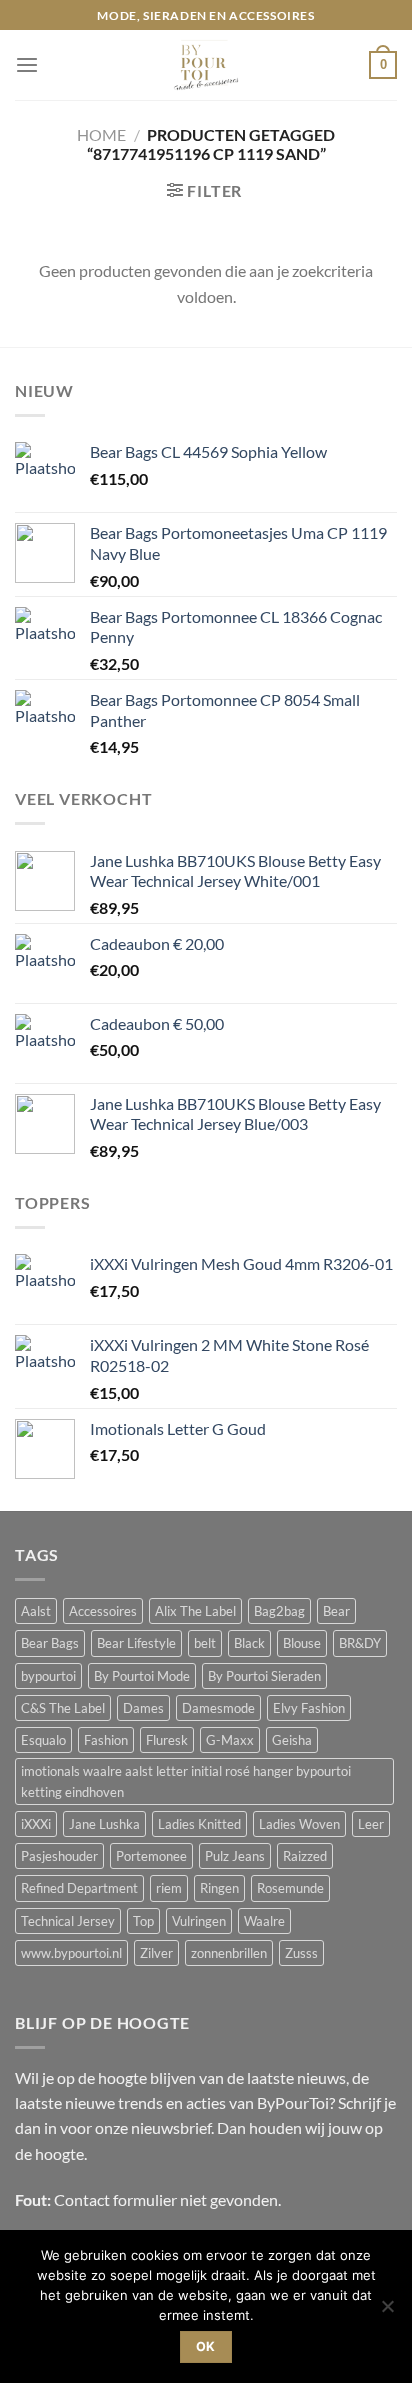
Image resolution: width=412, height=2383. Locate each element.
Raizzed (305, 1856)
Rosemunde (290, 1888)
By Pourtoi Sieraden (264, 1676)
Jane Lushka (104, 1824)
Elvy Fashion (309, 1708)
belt (205, 1643)
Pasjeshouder (59, 1856)
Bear (336, 1611)
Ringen (219, 1888)
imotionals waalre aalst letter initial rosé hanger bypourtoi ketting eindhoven (186, 1781)
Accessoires (103, 1611)
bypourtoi (48, 1676)
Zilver (156, 1953)
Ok (206, 2346)
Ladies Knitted (199, 1824)
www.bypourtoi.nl (71, 1953)
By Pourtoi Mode (142, 1676)
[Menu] (27, 65)
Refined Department (79, 1888)
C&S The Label (63, 1708)
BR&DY (360, 1643)
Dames (143, 1708)
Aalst (36, 1611)
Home (101, 134)
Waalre (264, 1921)
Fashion (106, 1740)
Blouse (302, 1643)
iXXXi (36, 1824)
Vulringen (199, 1921)
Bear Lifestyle (136, 1643)
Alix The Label (195, 1611)
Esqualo (43, 1740)
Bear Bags (50, 1643)
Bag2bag (279, 1611)
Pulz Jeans (235, 1856)
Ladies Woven (299, 1824)
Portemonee (151, 1856)
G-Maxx (230, 1740)
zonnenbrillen (229, 1953)
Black (249, 1643)
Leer (371, 1824)
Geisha (292, 1740)
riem (169, 1888)
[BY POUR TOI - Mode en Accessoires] (206, 65)
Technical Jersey (68, 1921)
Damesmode (218, 1708)
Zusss (301, 1953)
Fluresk (167, 1740)
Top (143, 1921)
